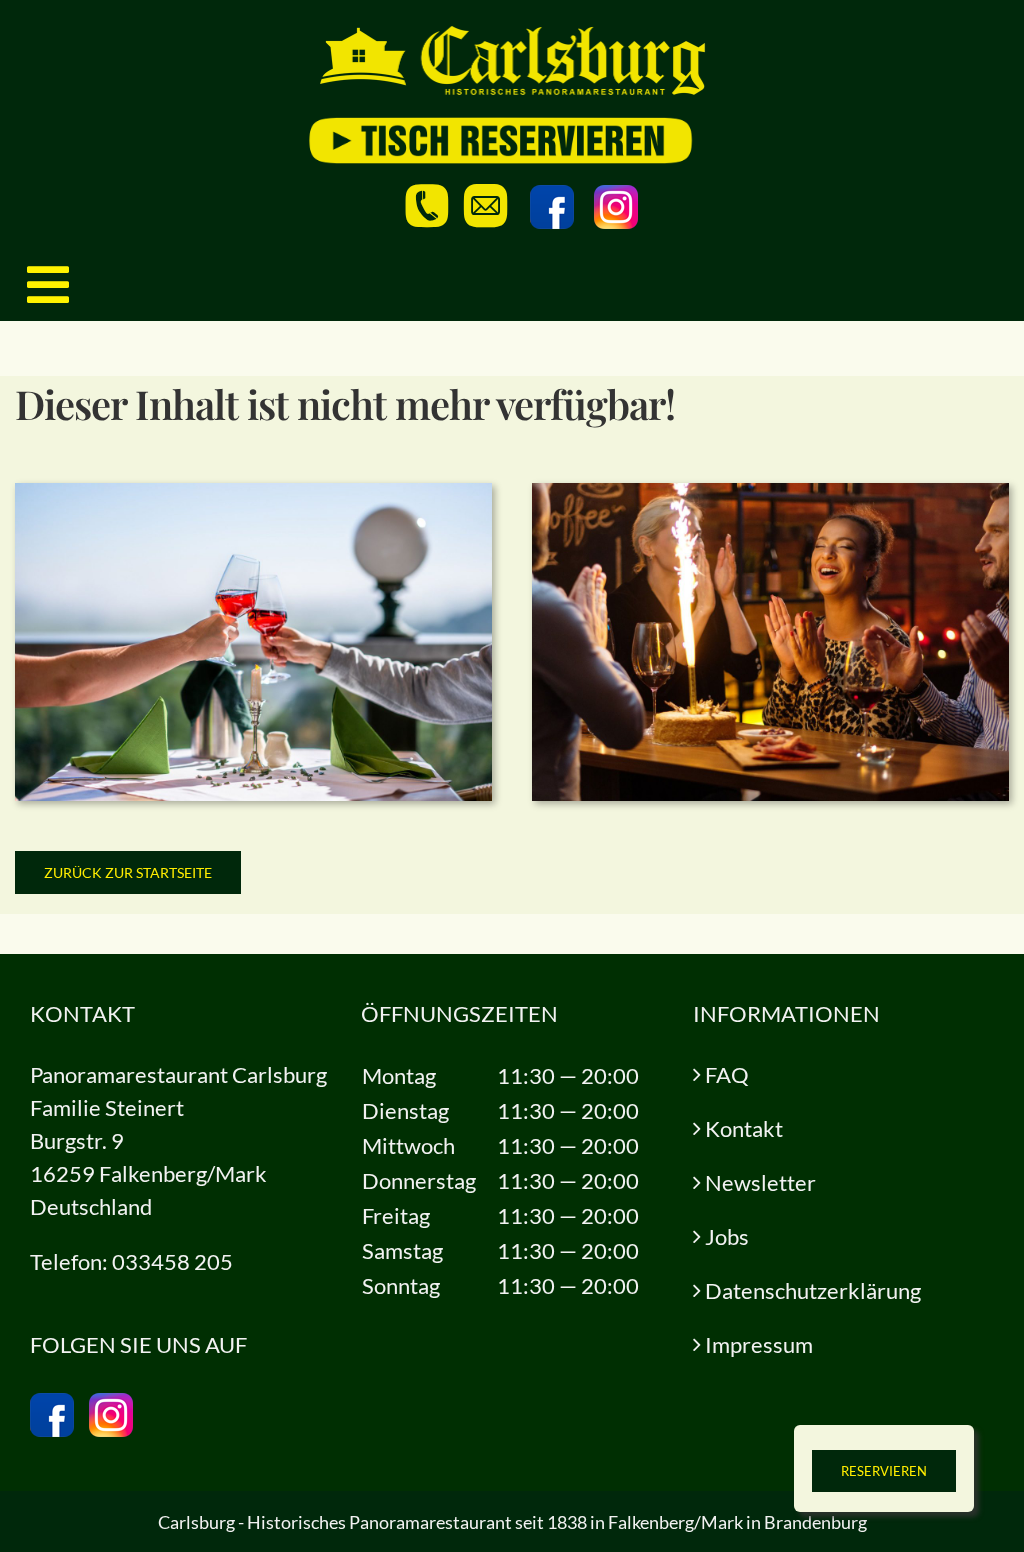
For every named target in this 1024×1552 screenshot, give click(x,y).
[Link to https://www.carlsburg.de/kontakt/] (486, 206)
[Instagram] (616, 207)
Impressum (759, 1344)
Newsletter (760, 1182)
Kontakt (744, 1128)
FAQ (727, 1074)
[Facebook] (552, 207)
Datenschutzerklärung (813, 1290)
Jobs (727, 1236)
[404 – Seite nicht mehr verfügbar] (253, 493)
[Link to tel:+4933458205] (427, 206)
